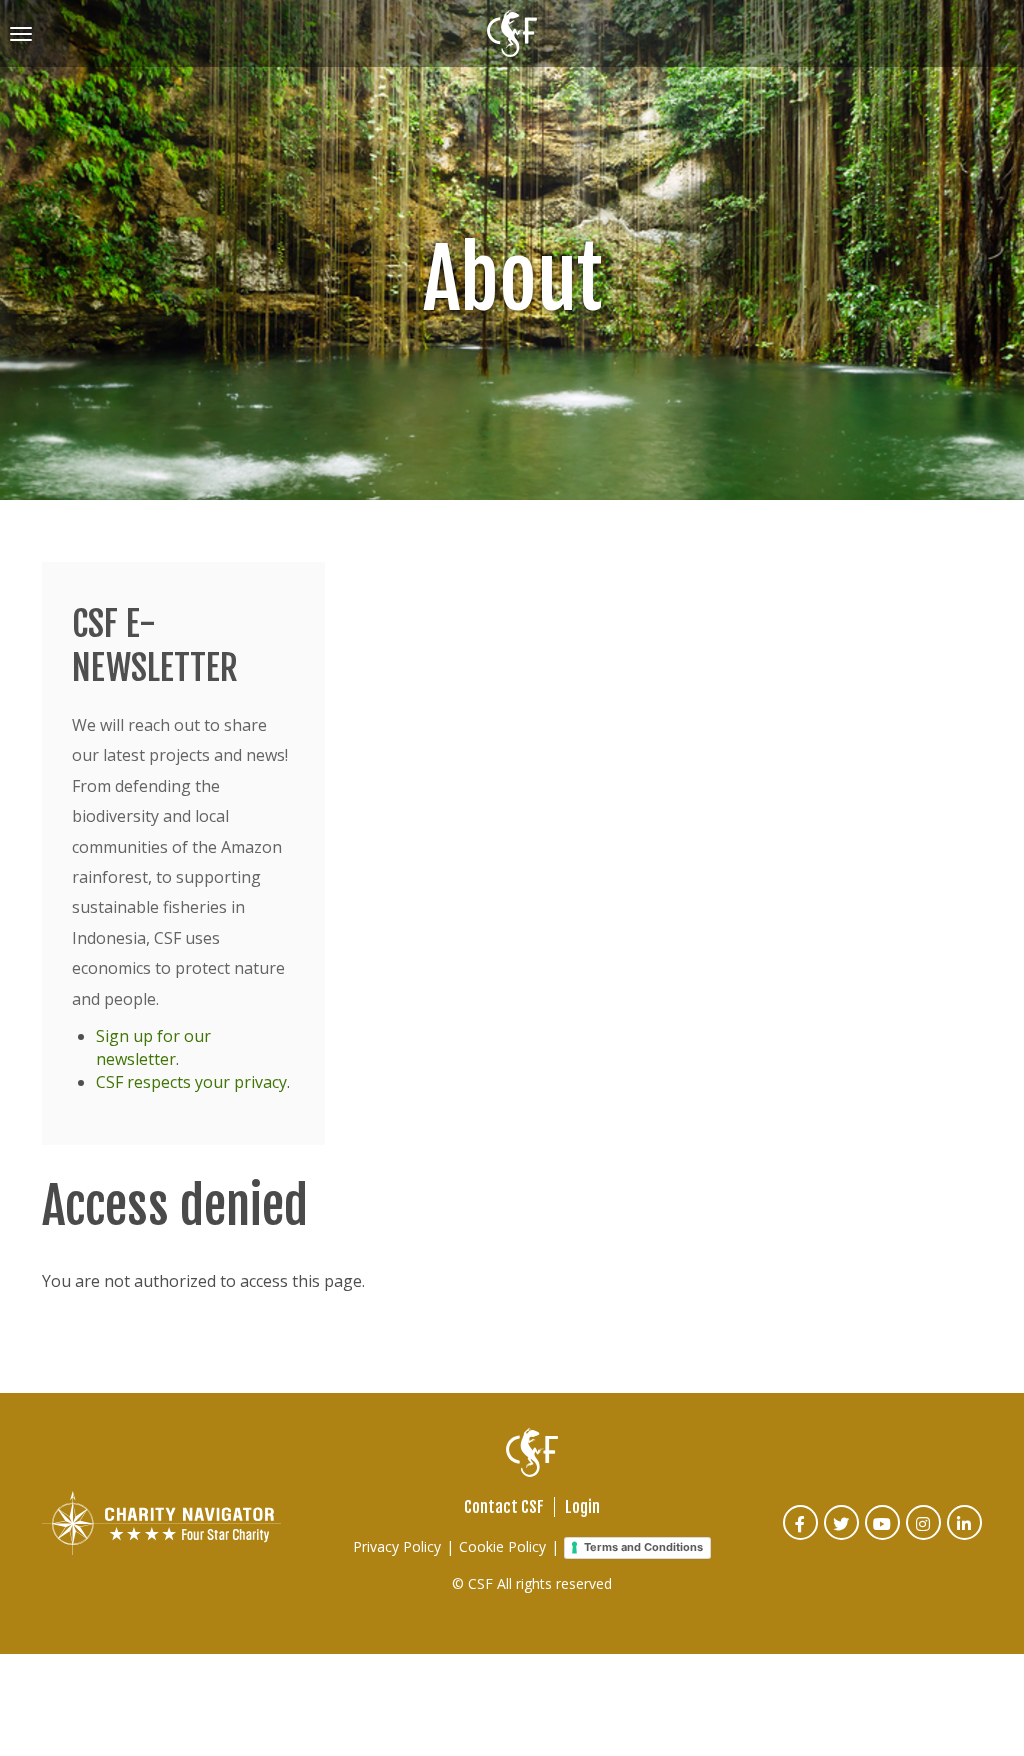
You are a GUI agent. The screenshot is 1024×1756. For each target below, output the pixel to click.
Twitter (842, 1536)
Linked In (965, 1536)
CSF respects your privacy (191, 1082)
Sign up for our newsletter (153, 1047)
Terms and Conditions (643, 1547)
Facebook (801, 1536)
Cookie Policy (502, 1546)
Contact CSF (504, 1507)
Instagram (924, 1536)
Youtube (883, 1536)
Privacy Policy (397, 1546)
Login (582, 1507)
